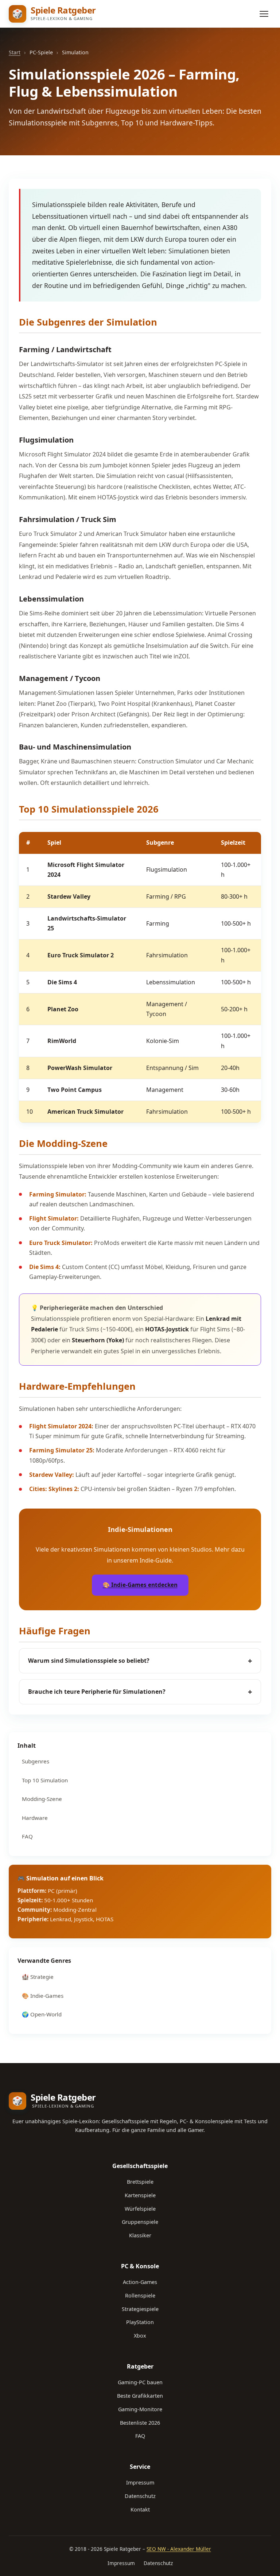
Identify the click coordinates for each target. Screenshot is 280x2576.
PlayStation (140, 2322)
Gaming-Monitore (140, 2409)
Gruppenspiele (140, 2222)
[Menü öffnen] (264, 14)
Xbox (140, 2336)
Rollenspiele (140, 2295)
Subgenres (36, 1761)
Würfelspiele (140, 2209)
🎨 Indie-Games (43, 1996)
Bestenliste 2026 (140, 2423)
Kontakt (140, 2509)
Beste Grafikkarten (140, 2396)
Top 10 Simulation (45, 1780)
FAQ (27, 1836)
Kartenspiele (140, 2195)
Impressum (140, 2482)
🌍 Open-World (42, 2014)
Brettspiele (140, 2182)
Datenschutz (140, 2496)
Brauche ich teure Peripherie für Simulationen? (140, 1692)
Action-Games (140, 2282)
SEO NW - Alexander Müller (179, 2549)
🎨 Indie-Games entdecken (140, 1585)
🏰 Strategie (38, 1977)
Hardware (35, 1818)
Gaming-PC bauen (140, 2382)
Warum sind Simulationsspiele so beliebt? (140, 1661)
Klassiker (140, 2235)
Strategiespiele (140, 2309)
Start (15, 52)
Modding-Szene (42, 1799)
